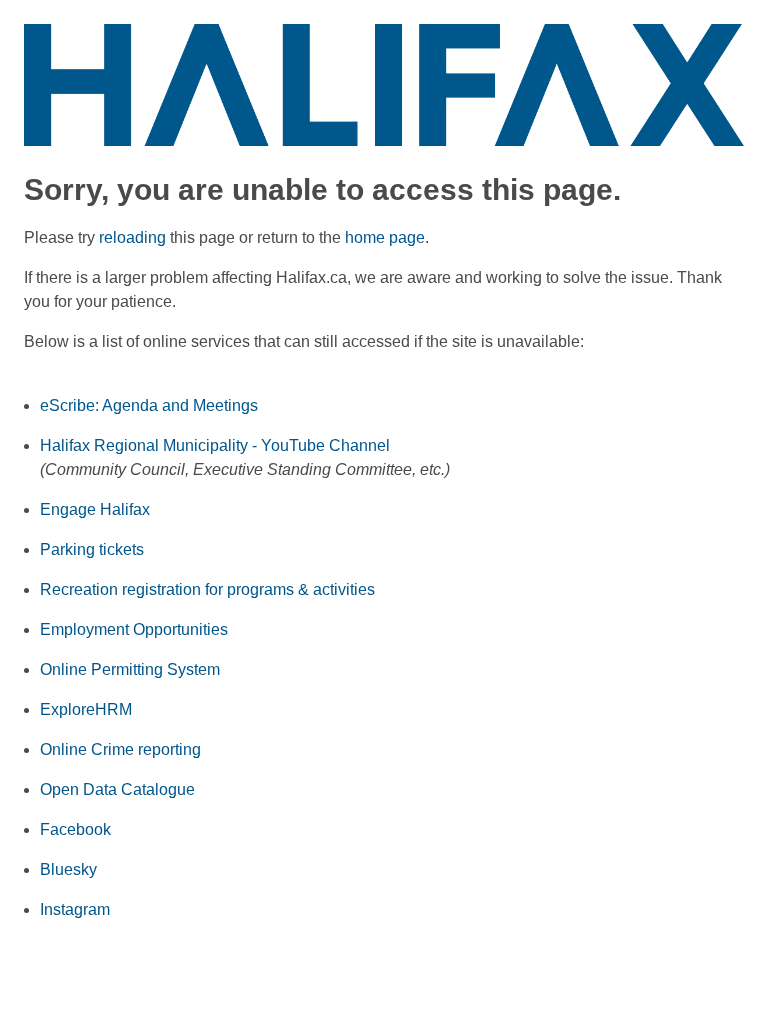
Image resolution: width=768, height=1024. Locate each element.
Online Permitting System (130, 669)
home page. (387, 237)
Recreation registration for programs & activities (207, 589)
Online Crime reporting (120, 749)
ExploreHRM (86, 709)
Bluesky (68, 869)
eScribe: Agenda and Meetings (149, 405)
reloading (132, 237)
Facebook (75, 829)
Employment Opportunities (134, 629)
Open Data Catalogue (117, 789)
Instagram (75, 909)
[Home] (384, 83)
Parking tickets (92, 549)
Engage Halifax (95, 509)
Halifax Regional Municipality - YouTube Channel (215, 445)
